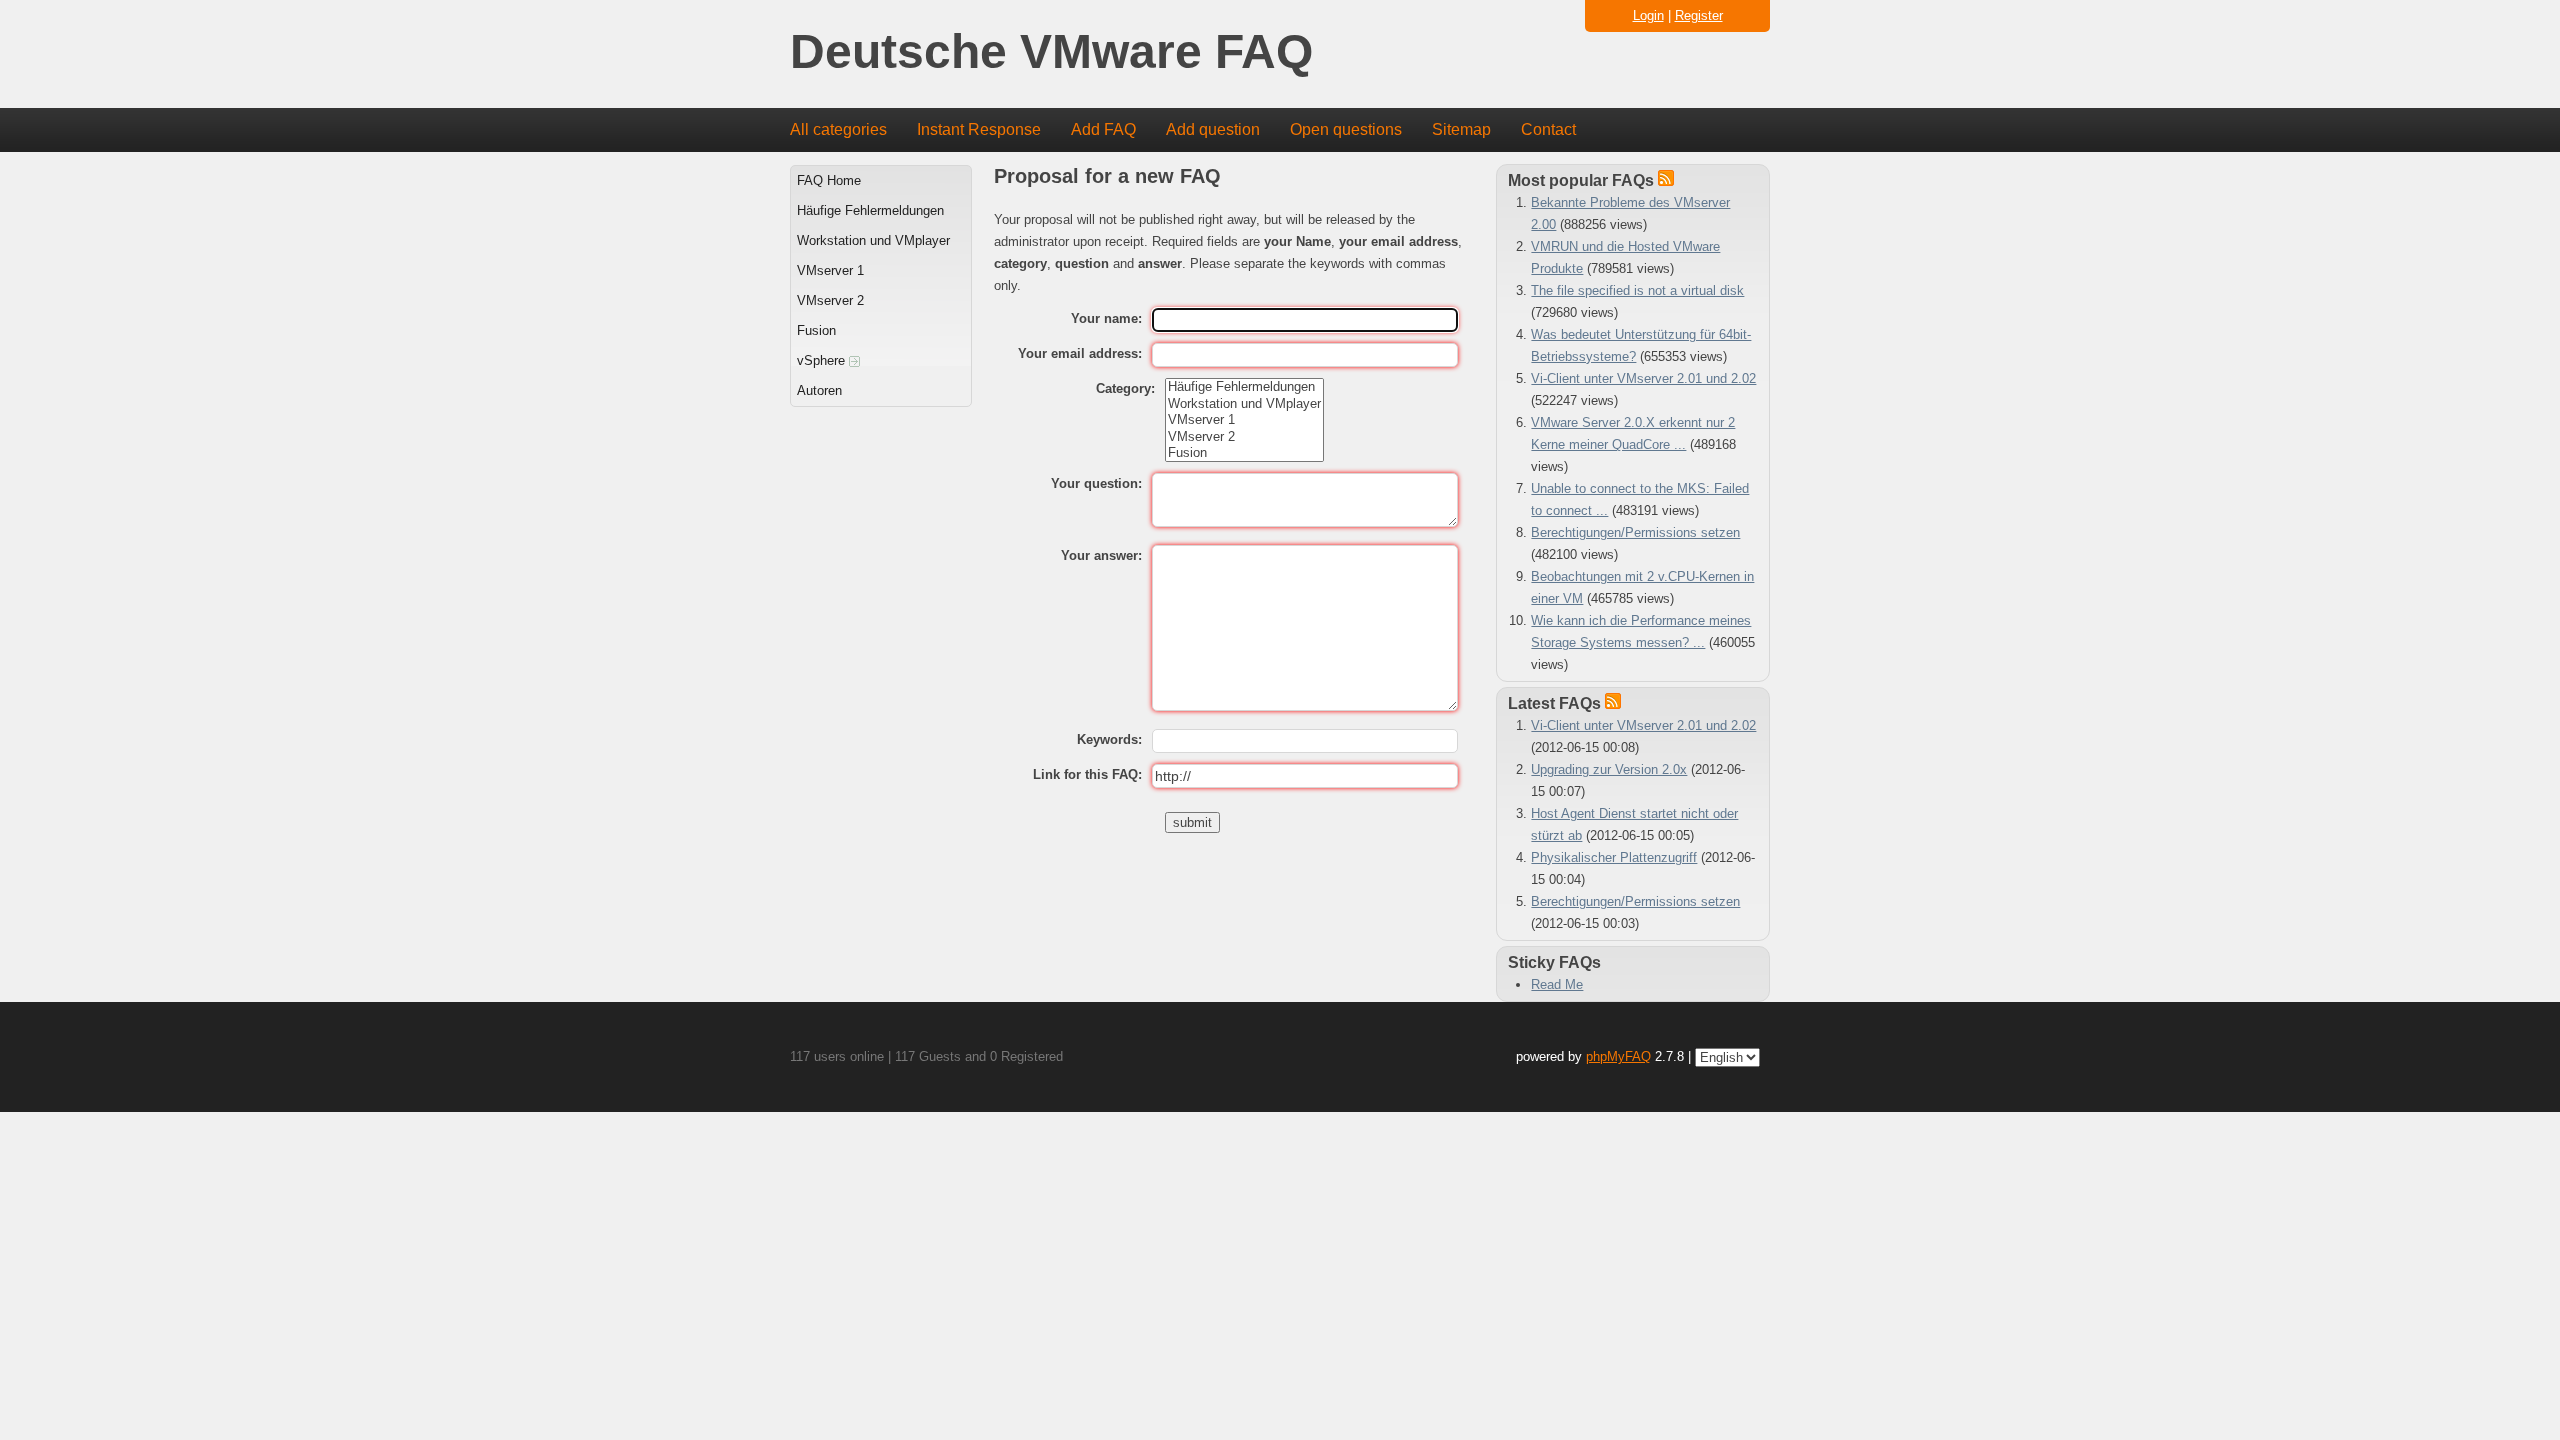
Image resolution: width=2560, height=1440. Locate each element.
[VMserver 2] (1244, 437)
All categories (838, 129)
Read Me (1557, 984)
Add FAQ (1103, 129)
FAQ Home (829, 180)
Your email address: (1080, 353)
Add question (1213, 129)
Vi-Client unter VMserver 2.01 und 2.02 (1643, 378)
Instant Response (979, 129)
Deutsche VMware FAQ (1051, 52)
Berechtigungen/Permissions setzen (1635, 532)
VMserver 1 (830, 270)
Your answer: (1101, 555)
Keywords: (1109, 739)
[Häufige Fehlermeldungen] (1244, 387)
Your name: (1106, 318)
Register (1699, 15)
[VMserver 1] (1244, 420)
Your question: (1096, 483)
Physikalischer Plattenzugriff (1614, 857)
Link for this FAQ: (1087, 774)
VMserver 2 (830, 300)
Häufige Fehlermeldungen (870, 210)
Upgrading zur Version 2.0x (1609, 769)
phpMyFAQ (1618, 1056)
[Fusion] (1244, 453)
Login (1648, 15)
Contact (1548, 129)
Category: (1125, 388)
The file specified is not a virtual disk (1637, 290)
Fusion (816, 330)
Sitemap (1461, 129)
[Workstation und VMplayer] (1244, 404)
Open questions (1346, 129)
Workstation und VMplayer (873, 240)
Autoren (819, 390)
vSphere (823, 360)
